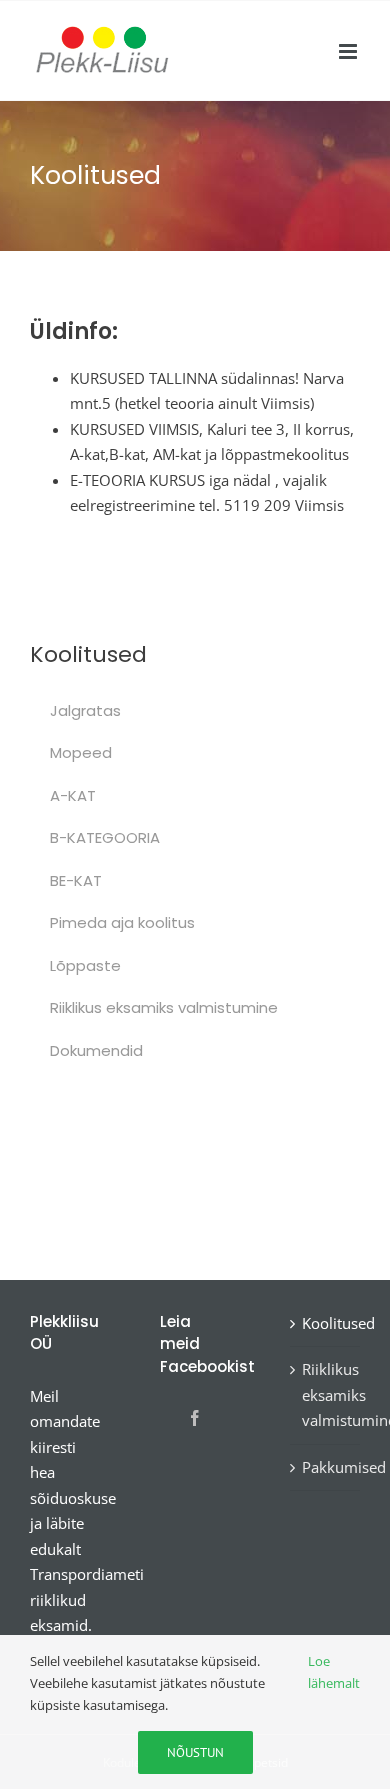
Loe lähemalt (334, 1672)
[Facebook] (195, 1418)
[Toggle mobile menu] (349, 51)
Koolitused (326, 1323)
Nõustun (195, 1752)
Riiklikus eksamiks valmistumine (326, 1394)
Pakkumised (326, 1467)
